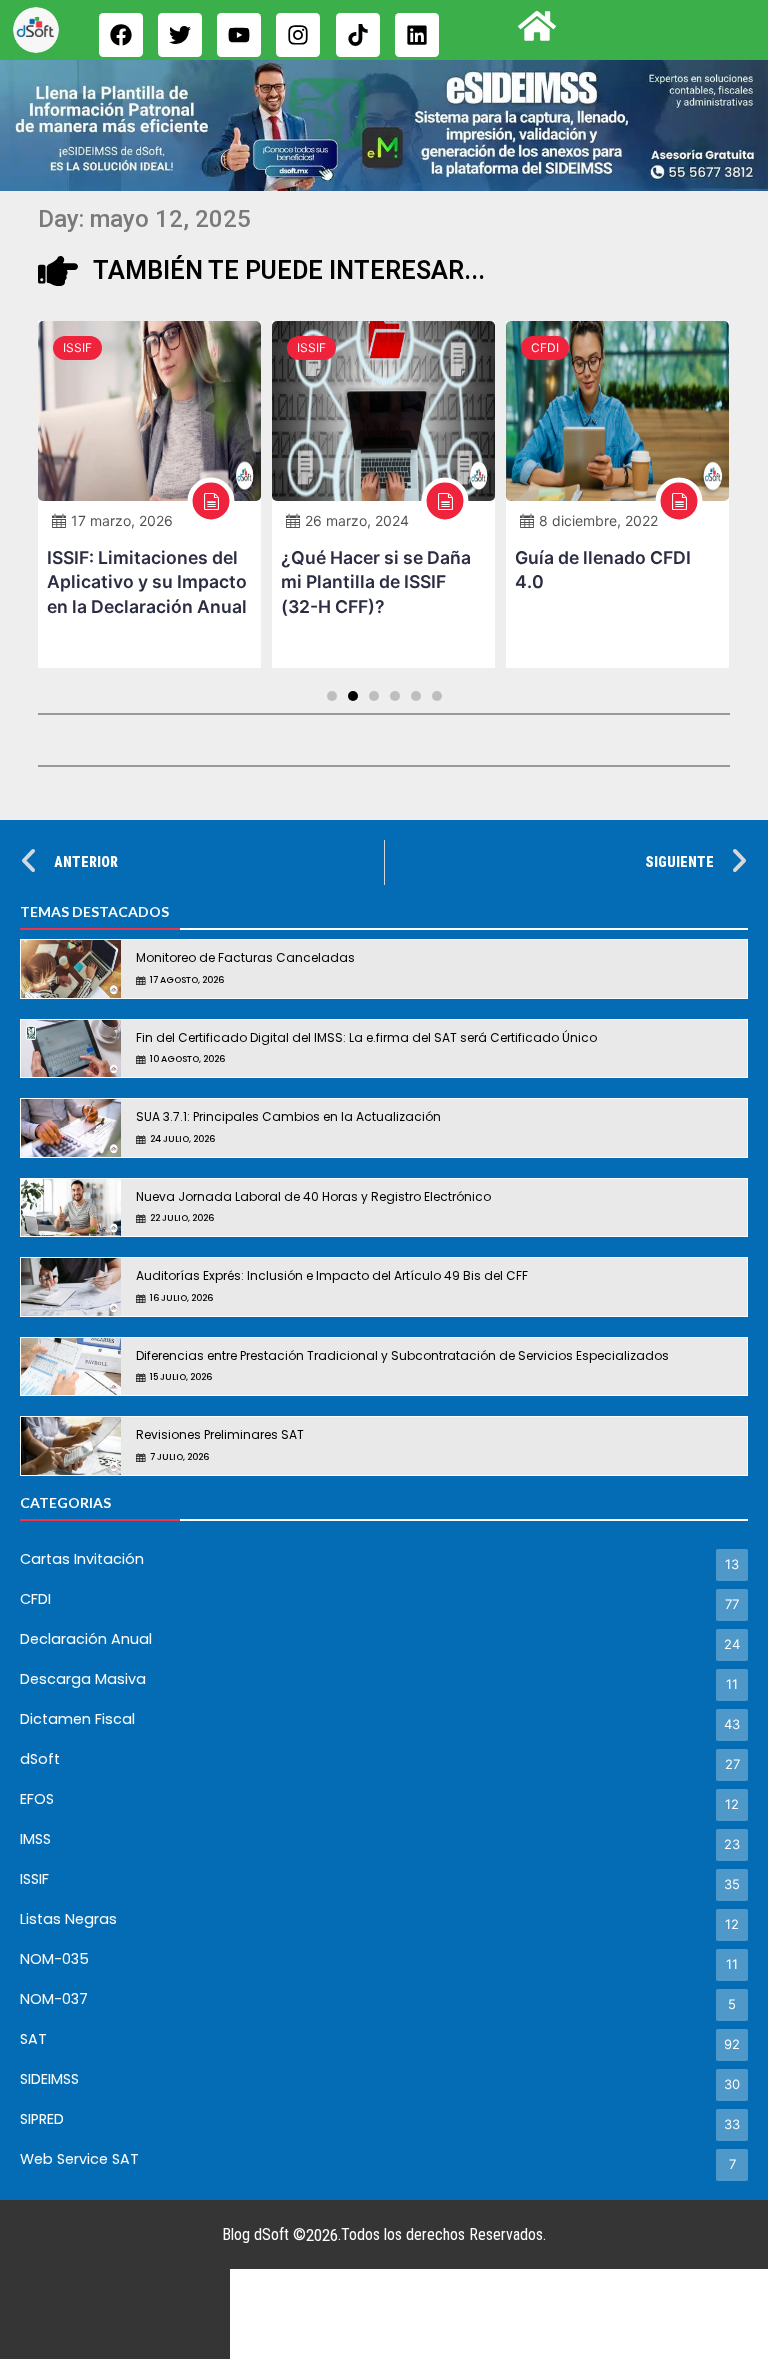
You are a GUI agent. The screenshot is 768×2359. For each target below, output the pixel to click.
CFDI (545, 347)
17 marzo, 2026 (122, 520)
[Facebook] (121, 35)
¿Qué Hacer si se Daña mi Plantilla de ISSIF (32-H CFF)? (376, 582)
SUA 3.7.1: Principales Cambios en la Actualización (288, 1116)
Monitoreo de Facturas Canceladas (245, 957)
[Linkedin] (417, 35)
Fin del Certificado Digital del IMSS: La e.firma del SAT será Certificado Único (366, 1037)
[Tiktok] (358, 35)
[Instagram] (298, 35)
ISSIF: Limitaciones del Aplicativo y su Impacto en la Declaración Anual (147, 582)
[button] (332, 696)
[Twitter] (180, 35)
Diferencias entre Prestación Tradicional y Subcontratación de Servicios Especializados (402, 1355)
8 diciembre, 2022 (598, 520)
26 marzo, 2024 (357, 520)
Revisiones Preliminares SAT (220, 1434)
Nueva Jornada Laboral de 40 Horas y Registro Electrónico (313, 1196)
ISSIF (77, 347)
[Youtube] (239, 35)
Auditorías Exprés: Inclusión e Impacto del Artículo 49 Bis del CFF (332, 1275)
